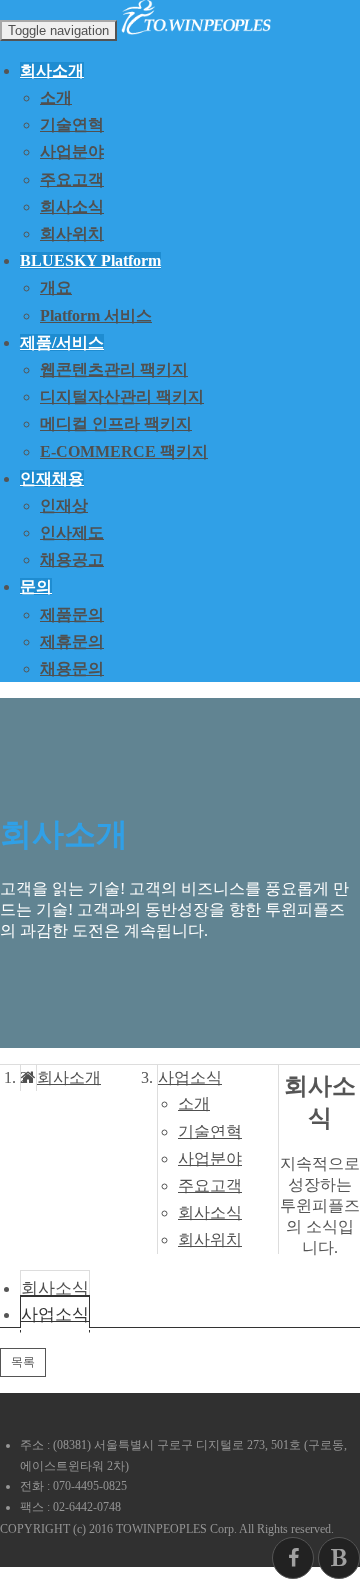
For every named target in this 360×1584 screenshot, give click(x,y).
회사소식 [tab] (55, 1288)
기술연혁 (72, 124)
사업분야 (72, 151)
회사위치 (72, 233)
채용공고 (72, 559)
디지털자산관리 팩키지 (122, 396)
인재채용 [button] (52, 478)
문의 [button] (36, 586)
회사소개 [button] (52, 70)
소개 (56, 97)
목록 (23, 1362)
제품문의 (72, 614)
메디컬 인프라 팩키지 (116, 423)
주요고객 (72, 179)
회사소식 (72, 206)
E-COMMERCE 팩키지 (124, 451)
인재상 (64, 505)
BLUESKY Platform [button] (90, 260)
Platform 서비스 (96, 315)
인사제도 (72, 532)
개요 (56, 287)
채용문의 (72, 668)
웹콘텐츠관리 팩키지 (114, 369)
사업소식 (190, 1077)
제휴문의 (72, 641)
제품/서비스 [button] (62, 342)
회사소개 (69, 1077)
